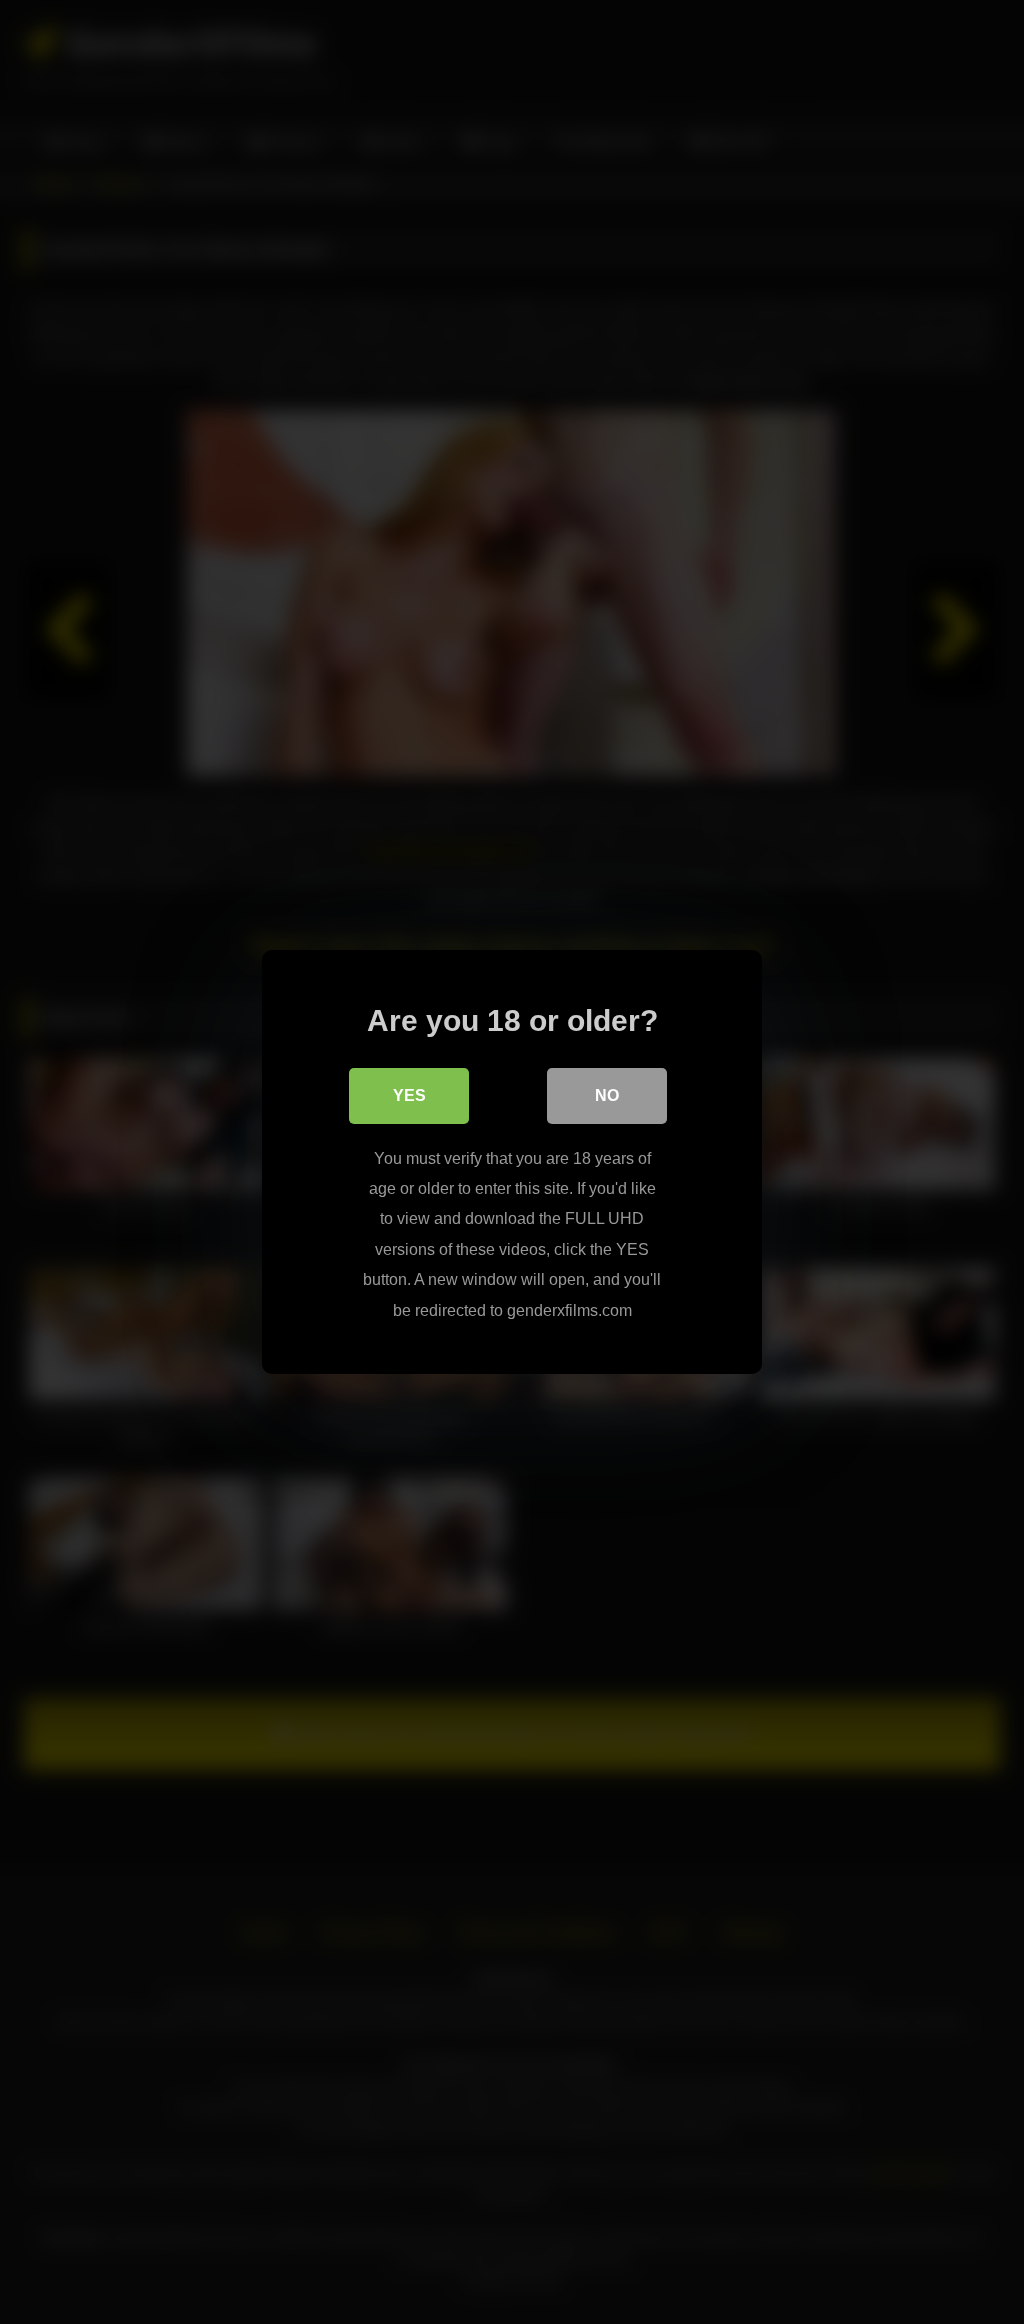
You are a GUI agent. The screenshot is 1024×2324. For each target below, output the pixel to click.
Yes (409, 1095)
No (607, 1095)
